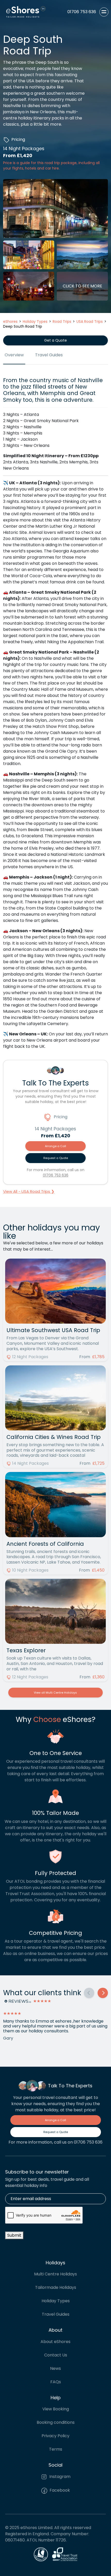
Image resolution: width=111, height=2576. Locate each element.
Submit (14, 2235)
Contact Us (56, 2355)
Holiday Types (56, 2301)
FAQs (56, 2382)
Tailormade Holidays (56, 2287)
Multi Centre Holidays (55, 2274)
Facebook (59, 2490)
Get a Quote (55, 340)
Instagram (59, 2477)
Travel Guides (49, 355)
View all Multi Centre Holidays (55, 1693)
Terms (56, 2449)
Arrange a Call (55, 1146)
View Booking (56, 2409)
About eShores (55, 2342)
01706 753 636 (56, 1175)
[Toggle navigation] (104, 12)
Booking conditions (56, 2422)
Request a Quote (56, 1158)
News (55, 2368)
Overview (14, 355)
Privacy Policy (55, 2436)
